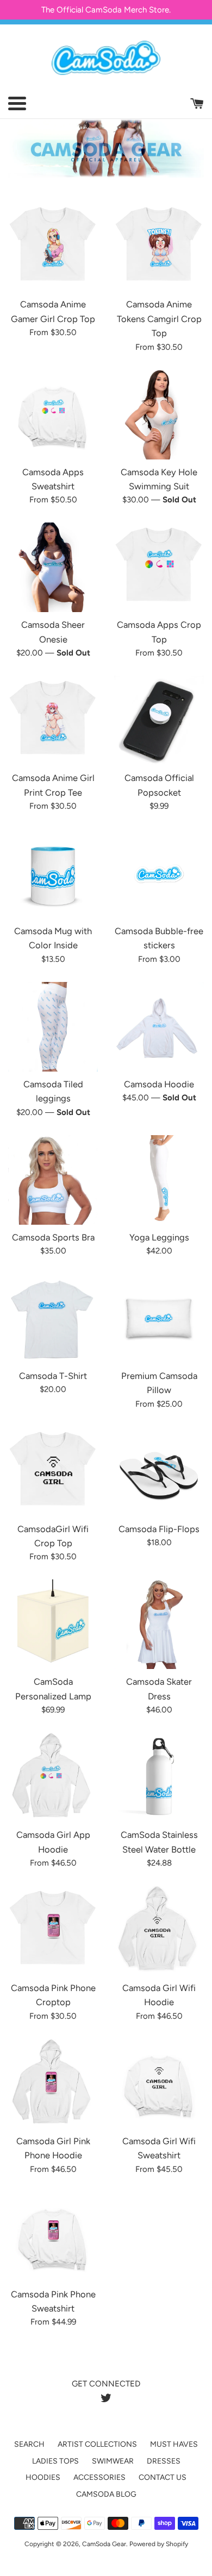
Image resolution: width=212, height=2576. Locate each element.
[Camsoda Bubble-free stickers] (159, 874)
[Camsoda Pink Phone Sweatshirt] (53, 2237)
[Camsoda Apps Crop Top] (159, 567)
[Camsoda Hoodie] (159, 1027)
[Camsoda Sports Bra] (53, 1180)
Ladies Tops (55, 2461)
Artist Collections (97, 2444)
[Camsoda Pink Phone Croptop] (53, 1931)
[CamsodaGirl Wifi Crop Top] (53, 1472)
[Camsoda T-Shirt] (53, 1318)
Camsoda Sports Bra (53, 1237)
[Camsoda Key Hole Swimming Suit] (159, 415)
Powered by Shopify (159, 2544)
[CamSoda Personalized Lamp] (53, 1624)
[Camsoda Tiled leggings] (53, 1027)
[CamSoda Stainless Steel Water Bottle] (159, 1777)
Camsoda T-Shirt (53, 1376)
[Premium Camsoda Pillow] (159, 1318)
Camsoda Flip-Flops (159, 1529)
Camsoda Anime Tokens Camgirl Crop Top (159, 319)
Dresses (164, 2461)
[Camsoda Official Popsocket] (159, 720)
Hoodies (43, 2477)
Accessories (99, 2477)
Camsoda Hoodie (159, 1084)
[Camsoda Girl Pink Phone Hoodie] (53, 2084)
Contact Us (163, 2477)
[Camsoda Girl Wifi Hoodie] (159, 1931)
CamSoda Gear (104, 2544)
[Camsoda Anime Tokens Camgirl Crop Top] (159, 247)
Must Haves (174, 2444)
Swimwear (113, 2461)
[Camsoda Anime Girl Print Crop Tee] (53, 720)
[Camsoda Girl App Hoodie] (53, 1777)
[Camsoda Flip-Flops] (159, 1472)
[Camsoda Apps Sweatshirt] (53, 415)
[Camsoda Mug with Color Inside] (53, 874)
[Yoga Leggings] (159, 1180)
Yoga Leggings (159, 1237)
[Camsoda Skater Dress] (159, 1624)
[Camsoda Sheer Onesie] (53, 567)
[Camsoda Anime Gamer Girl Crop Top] (53, 247)
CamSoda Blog (106, 2494)
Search (29, 2444)
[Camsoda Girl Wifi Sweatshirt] (159, 2084)
